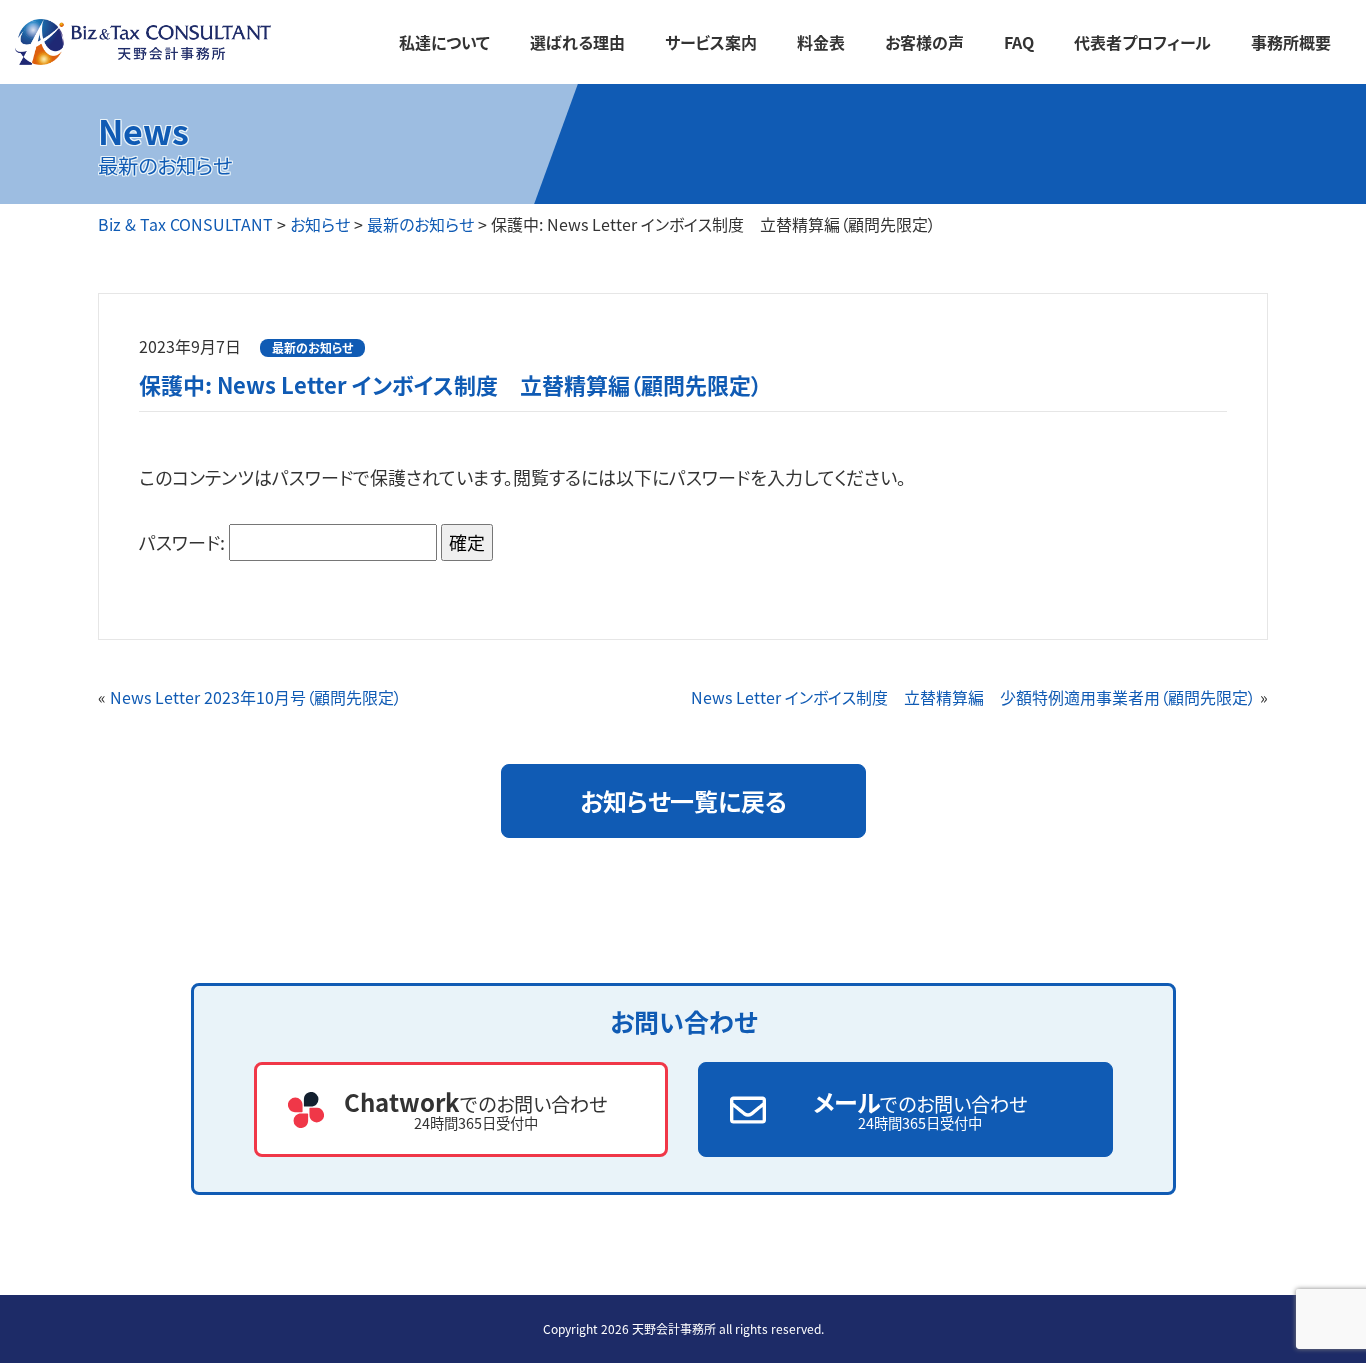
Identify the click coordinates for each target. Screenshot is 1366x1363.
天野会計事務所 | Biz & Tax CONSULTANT (189, 42)
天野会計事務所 (674, 1328)
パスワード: (184, 542)
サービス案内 (711, 42)
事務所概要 (1291, 42)
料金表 (821, 42)
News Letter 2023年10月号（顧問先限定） (256, 697)
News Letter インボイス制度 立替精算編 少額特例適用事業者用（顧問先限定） (973, 697)
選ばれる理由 (577, 42)
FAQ (1019, 42)
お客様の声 (924, 42)
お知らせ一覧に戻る (683, 800)
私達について (444, 42)
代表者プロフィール (1142, 42)
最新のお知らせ (312, 347)
